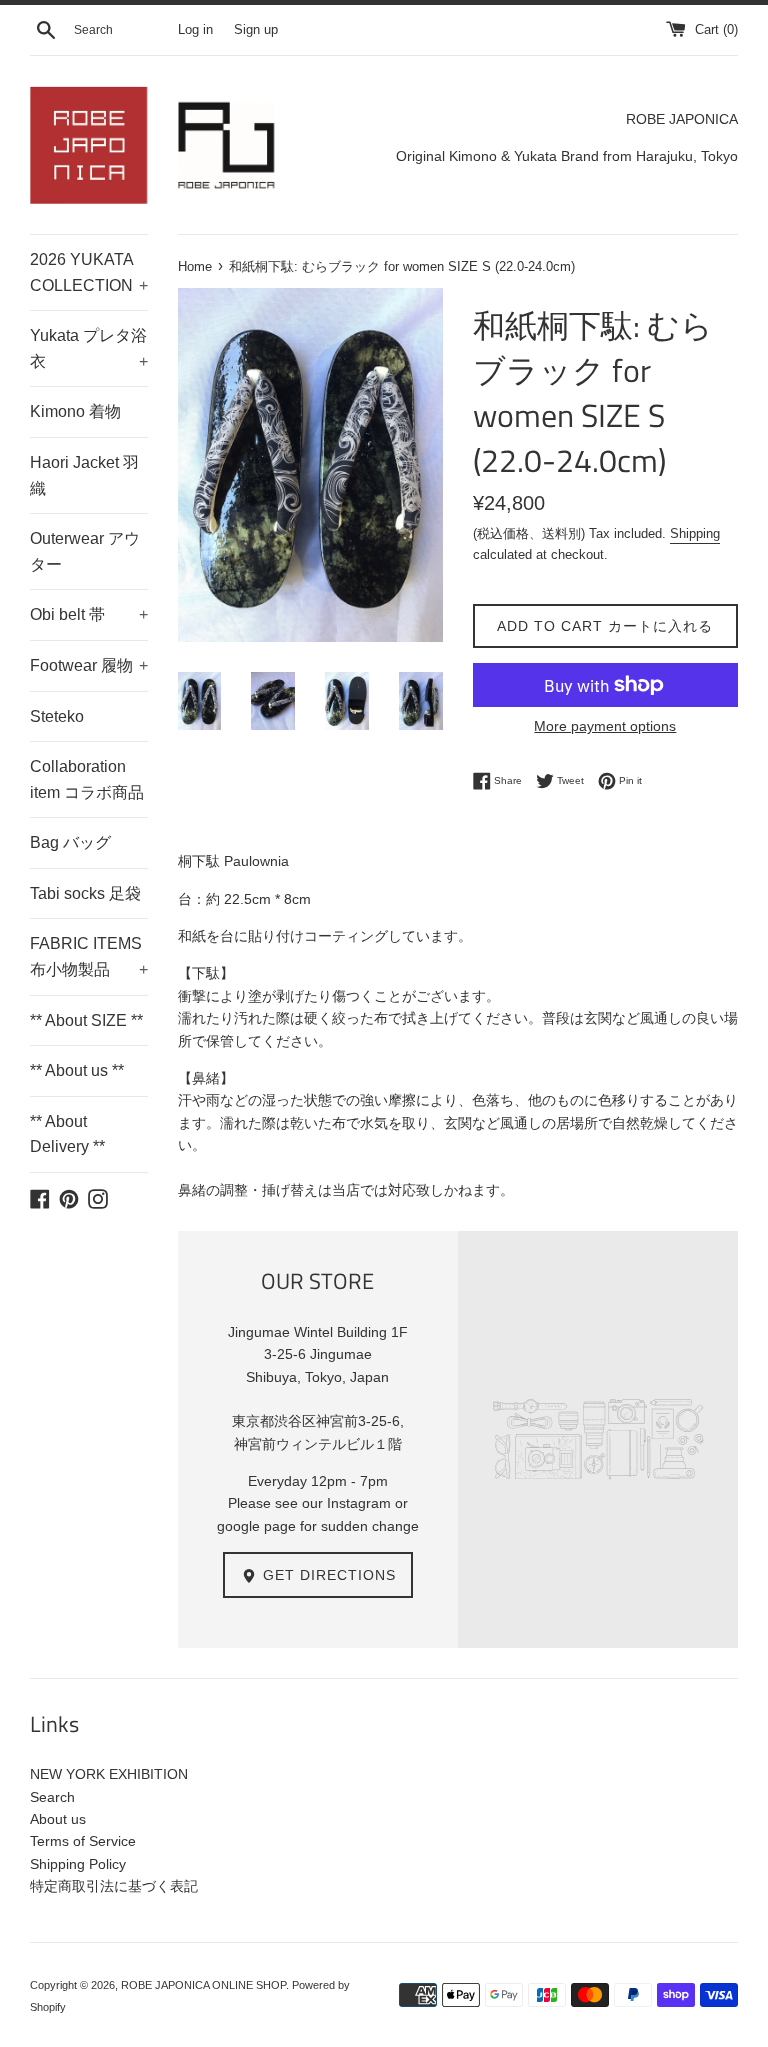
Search (52, 1797)
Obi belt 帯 (89, 614)
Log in (195, 30)
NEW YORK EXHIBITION (109, 1774)
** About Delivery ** (67, 1134)
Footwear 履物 (89, 665)
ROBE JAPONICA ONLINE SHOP (203, 1985)
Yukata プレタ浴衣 (89, 348)
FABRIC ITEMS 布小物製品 (89, 956)
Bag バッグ (70, 842)
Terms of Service (83, 1841)
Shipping (695, 533)
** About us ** (77, 1070)
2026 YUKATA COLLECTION (89, 272)
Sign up (256, 30)
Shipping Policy (78, 1864)
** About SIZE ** (86, 1020)
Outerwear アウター (85, 551)
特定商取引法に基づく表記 (114, 1886)
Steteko (57, 716)
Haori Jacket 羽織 (84, 475)
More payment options (605, 726)
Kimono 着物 (75, 411)
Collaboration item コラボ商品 (87, 779)
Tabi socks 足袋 (85, 893)
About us (58, 1819)
